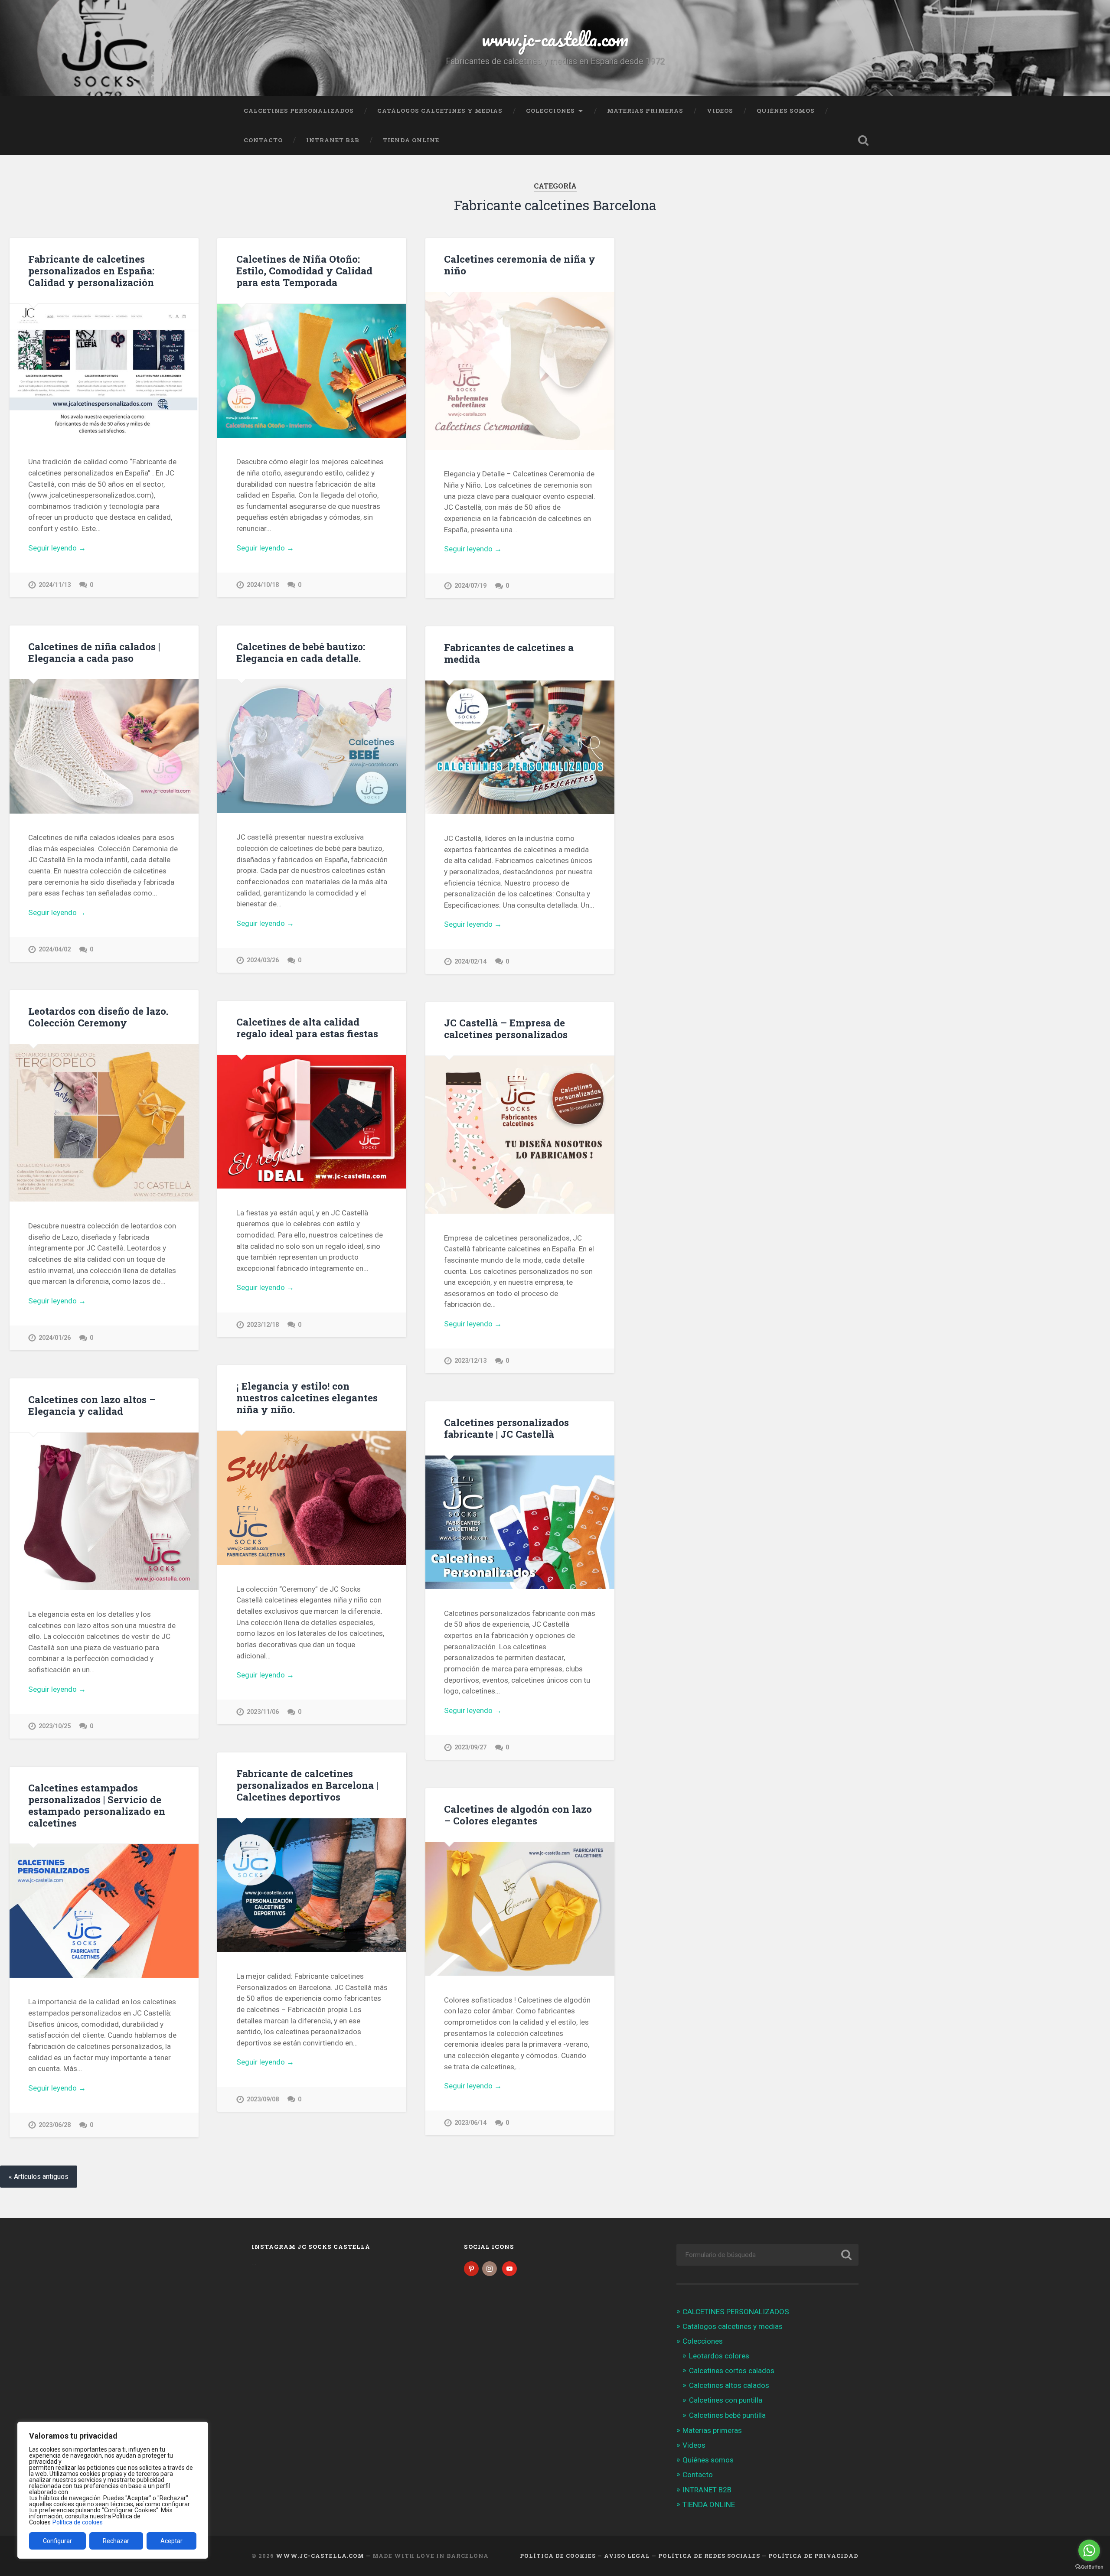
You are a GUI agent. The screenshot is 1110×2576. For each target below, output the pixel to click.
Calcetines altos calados (729, 2385)
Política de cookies (78, 2522)
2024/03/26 (263, 960)
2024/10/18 (263, 585)
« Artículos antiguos (39, 2177)
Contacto (263, 140)
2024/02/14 (470, 962)
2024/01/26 (55, 1338)
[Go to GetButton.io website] (1089, 2567)
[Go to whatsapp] (1089, 2550)
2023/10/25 (55, 1726)
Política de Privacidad (813, 2556)
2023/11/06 (263, 1712)
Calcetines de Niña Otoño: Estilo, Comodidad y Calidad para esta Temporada (304, 270)
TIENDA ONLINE (411, 140)
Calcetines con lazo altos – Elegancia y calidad (92, 1405)
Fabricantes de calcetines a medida (509, 653)
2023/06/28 (55, 2125)
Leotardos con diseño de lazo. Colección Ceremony (98, 1017)
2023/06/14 (470, 2123)
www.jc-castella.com (555, 39)
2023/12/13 (470, 1361)
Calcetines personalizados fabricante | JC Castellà (506, 1428)
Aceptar (171, 2541)
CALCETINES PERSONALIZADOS (299, 111)
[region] (113, 2490)
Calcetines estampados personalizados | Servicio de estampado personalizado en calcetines (97, 1805)
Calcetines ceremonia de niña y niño (520, 265)
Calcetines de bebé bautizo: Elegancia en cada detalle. (301, 652)
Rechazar (116, 2541)
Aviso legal (627, 2556)
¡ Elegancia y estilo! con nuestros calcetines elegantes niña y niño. (307, 1397)
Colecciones (550, 111)
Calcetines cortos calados (732, 2371)
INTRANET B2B (333, 140)
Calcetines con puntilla (726, 2400)
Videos (720, 111)
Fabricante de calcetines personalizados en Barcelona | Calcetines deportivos (307, 1785)
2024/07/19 (470, 586)
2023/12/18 (263, 1325)
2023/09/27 (470, 1747)
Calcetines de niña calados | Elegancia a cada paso (94, 652)
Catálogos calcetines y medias (440, 111)
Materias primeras (645, 111)
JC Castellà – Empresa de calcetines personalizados (506, 1028)
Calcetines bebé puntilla (727, 2415)
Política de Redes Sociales (709, 2556)
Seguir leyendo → (57, 548)
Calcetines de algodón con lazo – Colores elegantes (518, 1815)
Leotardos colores (719, 2356)
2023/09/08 (263, 2099)
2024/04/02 (55, 949)
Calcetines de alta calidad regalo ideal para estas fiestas (307, 1027)
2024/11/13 (55, 585)
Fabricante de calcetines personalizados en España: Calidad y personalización (91, 270)
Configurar (57, 2541)
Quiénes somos (786, 111)
